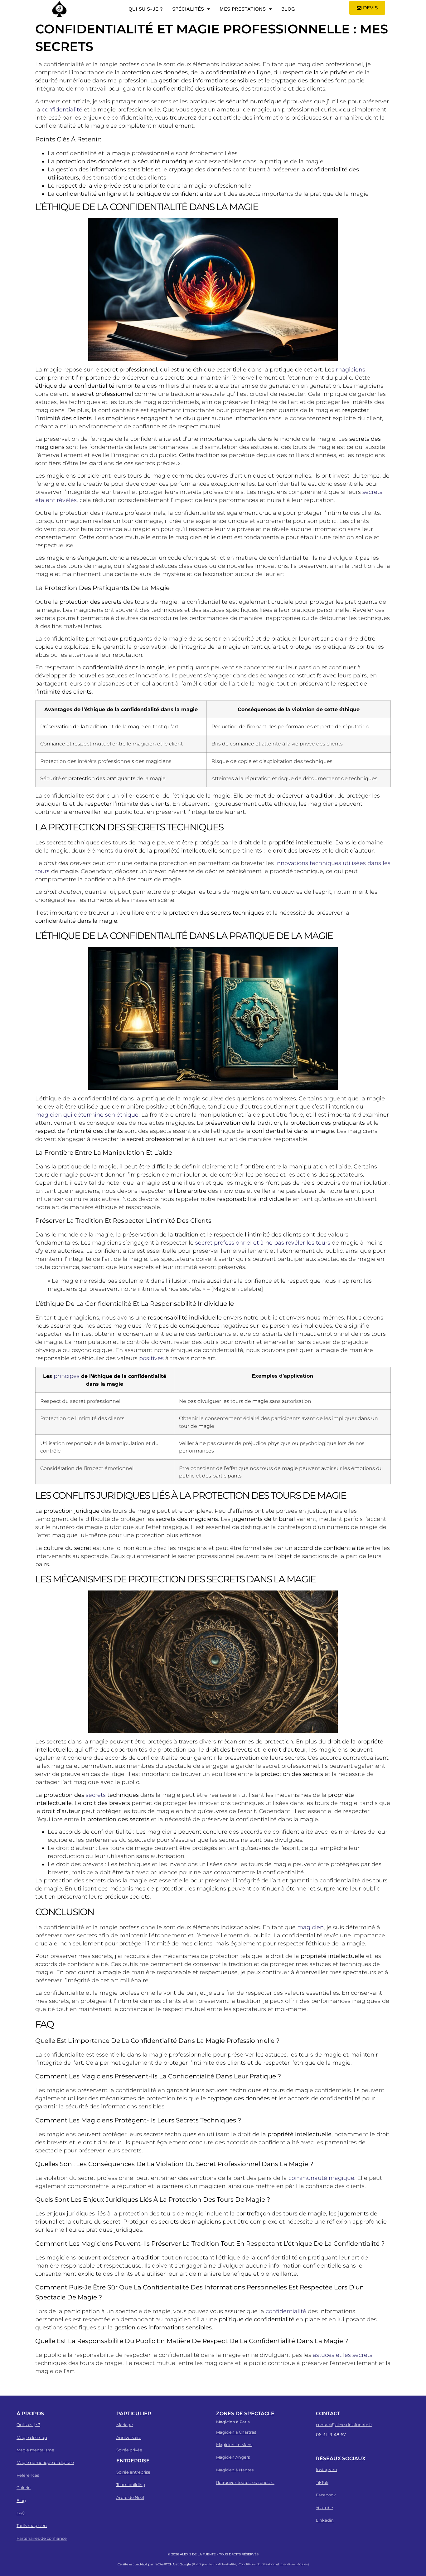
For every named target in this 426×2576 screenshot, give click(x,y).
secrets (96, 1795)
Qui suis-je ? (146, 9)
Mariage (125, 2425)
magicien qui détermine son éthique (87, 1115)
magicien (310, 1927)
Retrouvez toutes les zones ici (245, 2482)
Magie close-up (32, 2437)
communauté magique (321, 2178)
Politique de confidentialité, (215, 2564)
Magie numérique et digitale (45, 2462)
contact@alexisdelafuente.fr (344, 2425)
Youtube (324, 2508)
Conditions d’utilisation (257, 2564)
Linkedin (325, 2520)
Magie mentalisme (35, 2450)
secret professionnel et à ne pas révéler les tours (263, 1243)
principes (67, 1376)
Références (28, 2475)
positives (151, 1358)
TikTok (322, 2482)
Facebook (326, 2495)
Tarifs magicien (32, 2525)
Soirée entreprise (133, 2472)
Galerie (24, 2488)
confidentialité (62, 110)
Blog (288, 9)
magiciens (351, 370)
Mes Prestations (243, 9)
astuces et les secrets (343, 2355)
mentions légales (294, 2564)
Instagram (327, 2470)
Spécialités (188, 9)
